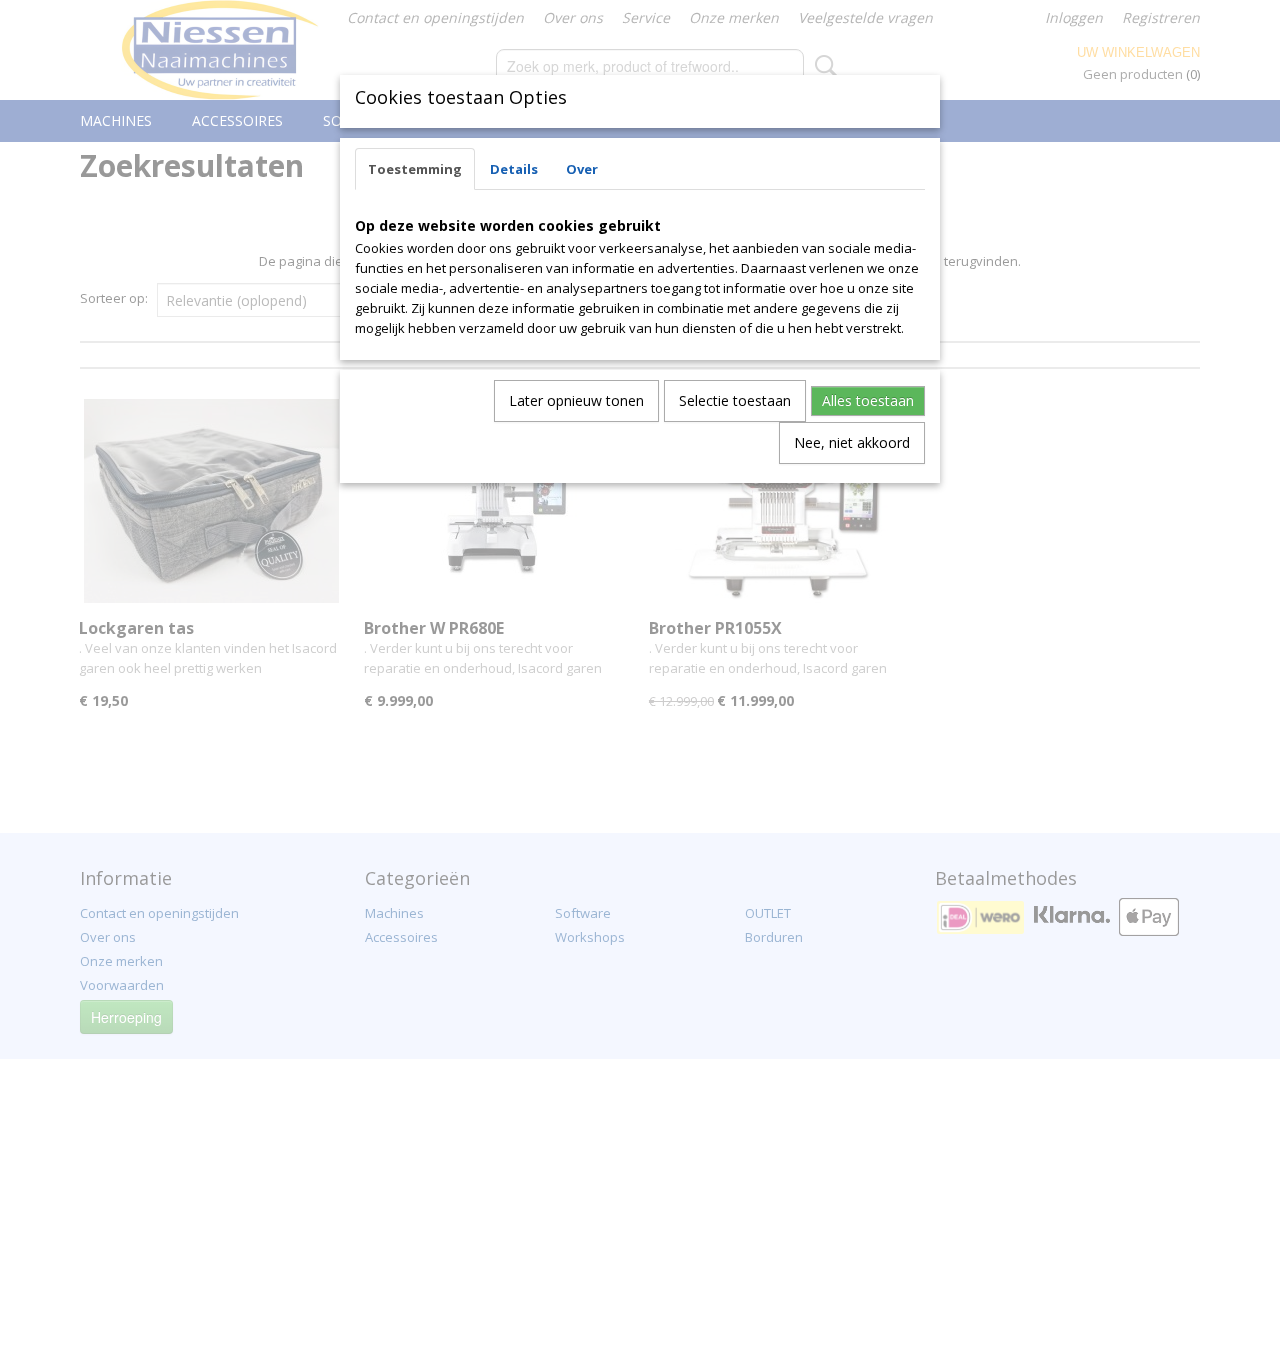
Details (514, 169)
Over (582, 169)
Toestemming (415, 169)
